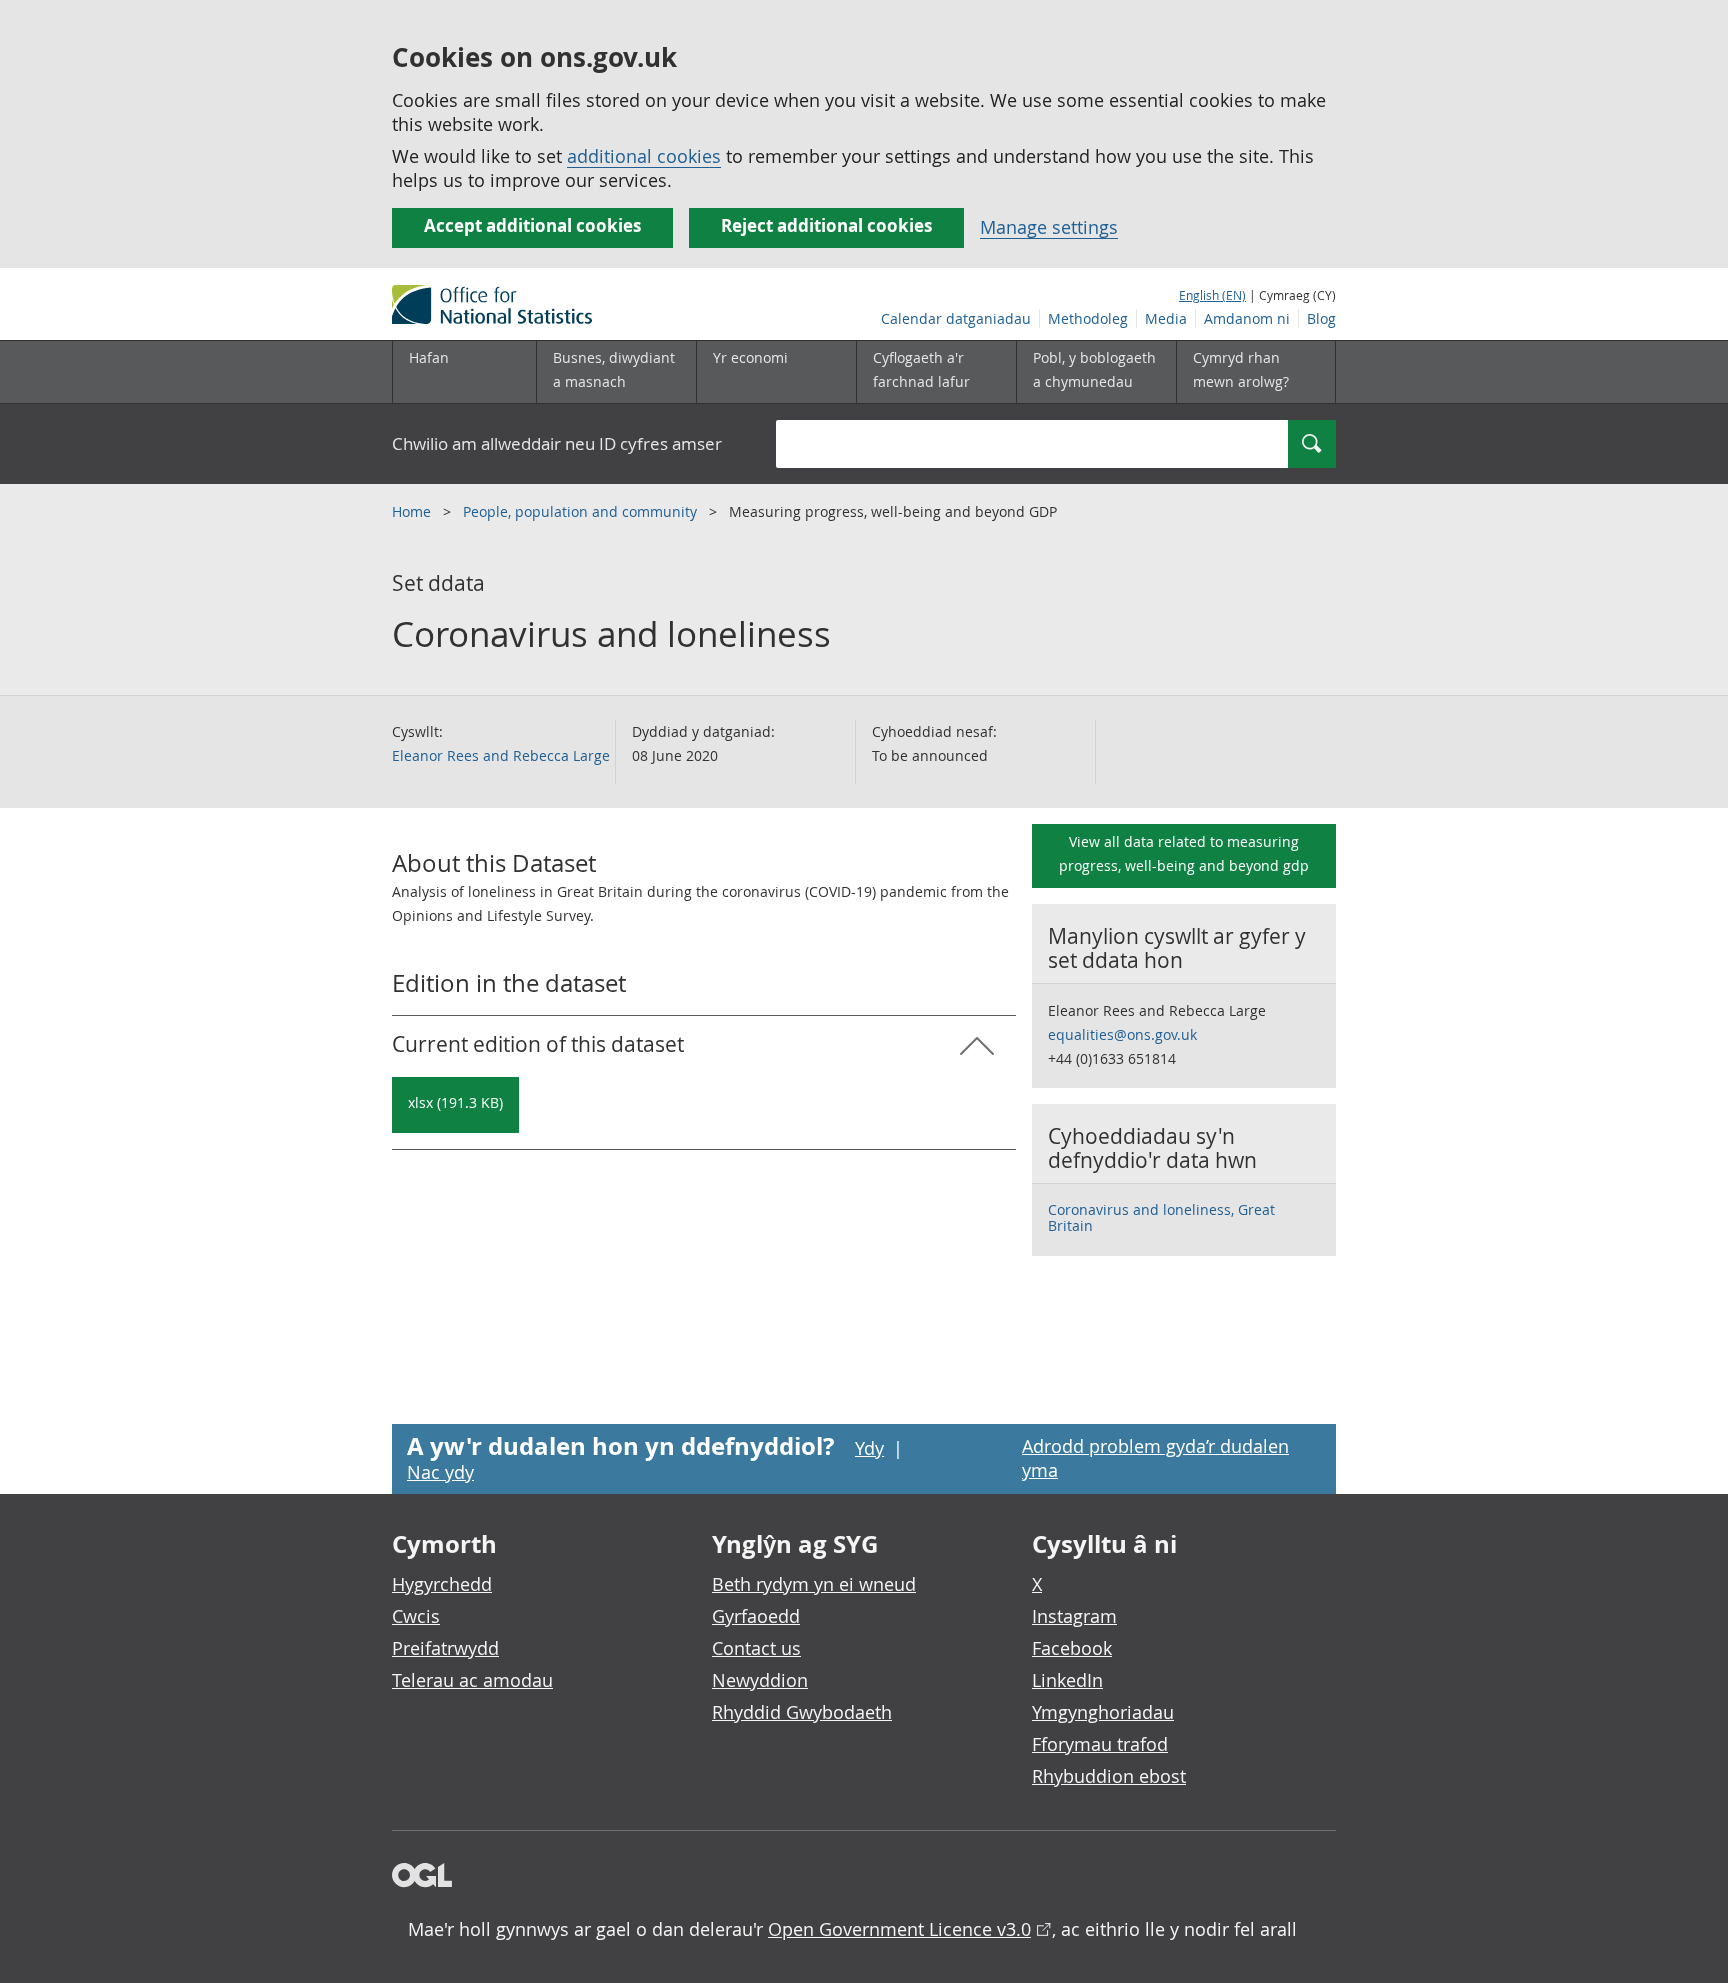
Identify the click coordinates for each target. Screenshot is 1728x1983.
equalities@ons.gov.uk (1122, 1034)
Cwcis (416, 1616)
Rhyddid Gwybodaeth (802, 1712)
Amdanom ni (1247, 318)
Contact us (756, 1648)
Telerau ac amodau (472, 1680)
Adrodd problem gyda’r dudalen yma (1155, 1458)
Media (1166, 318)
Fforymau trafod (1100, 1744)
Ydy (869, 1448)
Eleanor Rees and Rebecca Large (501, 755)
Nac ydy (440, 1472)
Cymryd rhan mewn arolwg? (1241, 369)
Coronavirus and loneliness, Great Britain (1161, 1217)
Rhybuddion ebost (1109, 1776)
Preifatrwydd (445, 1648)
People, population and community (582, 511)
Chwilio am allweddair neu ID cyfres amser (557, 443)
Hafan (429, 357)
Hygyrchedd (442, 1584)
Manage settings (1049, 227)
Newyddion (760, 1680)
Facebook (1072, 1648)
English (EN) (1212, 295)
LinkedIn (1067, 1680)
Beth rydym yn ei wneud (814, 1584)
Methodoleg (1088, 318)
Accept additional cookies (532, 225)
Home (413, 511)
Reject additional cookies (826, 225)
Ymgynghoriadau (1103, 1712)
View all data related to (1184, 853)
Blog (1321, 318)
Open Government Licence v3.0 (899, 1929)
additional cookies (644, 156)
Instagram (1074, 1616)
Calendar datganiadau (956, 318)
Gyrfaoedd (756, 1616)
